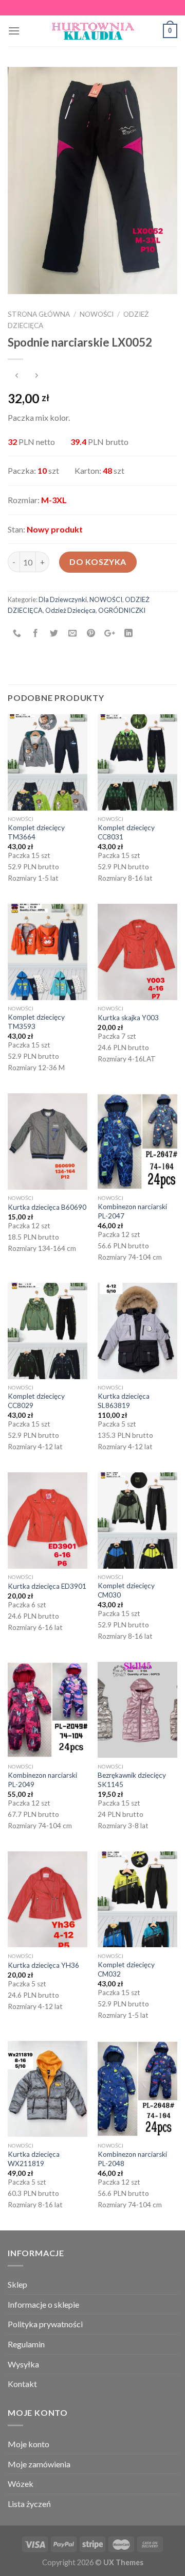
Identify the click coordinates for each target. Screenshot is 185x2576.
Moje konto (29, 2444)
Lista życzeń (29, 2504)
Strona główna (39, 314)
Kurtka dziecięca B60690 (47, 1207)
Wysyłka (23, 2364)
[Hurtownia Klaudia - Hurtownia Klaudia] (92, 31)
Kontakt (22, 2384)
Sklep (17, 2284)
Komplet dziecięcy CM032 (126, 1969)
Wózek (21, 2484)
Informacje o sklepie (43, 2304)
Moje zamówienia (39, 2464)
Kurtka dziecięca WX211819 (34, 2159)
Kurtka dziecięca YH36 (43, 1965)
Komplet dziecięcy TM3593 (36, 1022)
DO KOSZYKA (98, 562)
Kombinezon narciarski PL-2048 (132, 2159)
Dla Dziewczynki (63, 599)
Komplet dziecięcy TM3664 (36, 832)
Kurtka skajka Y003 (128, 1018)
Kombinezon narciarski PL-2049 (42, 1780)
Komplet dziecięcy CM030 (126, 1590)
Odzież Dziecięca (70, 610)
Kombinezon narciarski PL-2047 (132, 1211)
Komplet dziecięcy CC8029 (36, 1401)
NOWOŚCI (97, 314)
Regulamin (26, 2344)
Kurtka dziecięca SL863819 (124, 1401)
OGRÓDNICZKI (122, 610)
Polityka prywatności (45, 2324)
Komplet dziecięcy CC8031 (126, 832)
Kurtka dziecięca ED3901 (47, 1586)
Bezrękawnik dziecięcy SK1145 (132, 1780)
